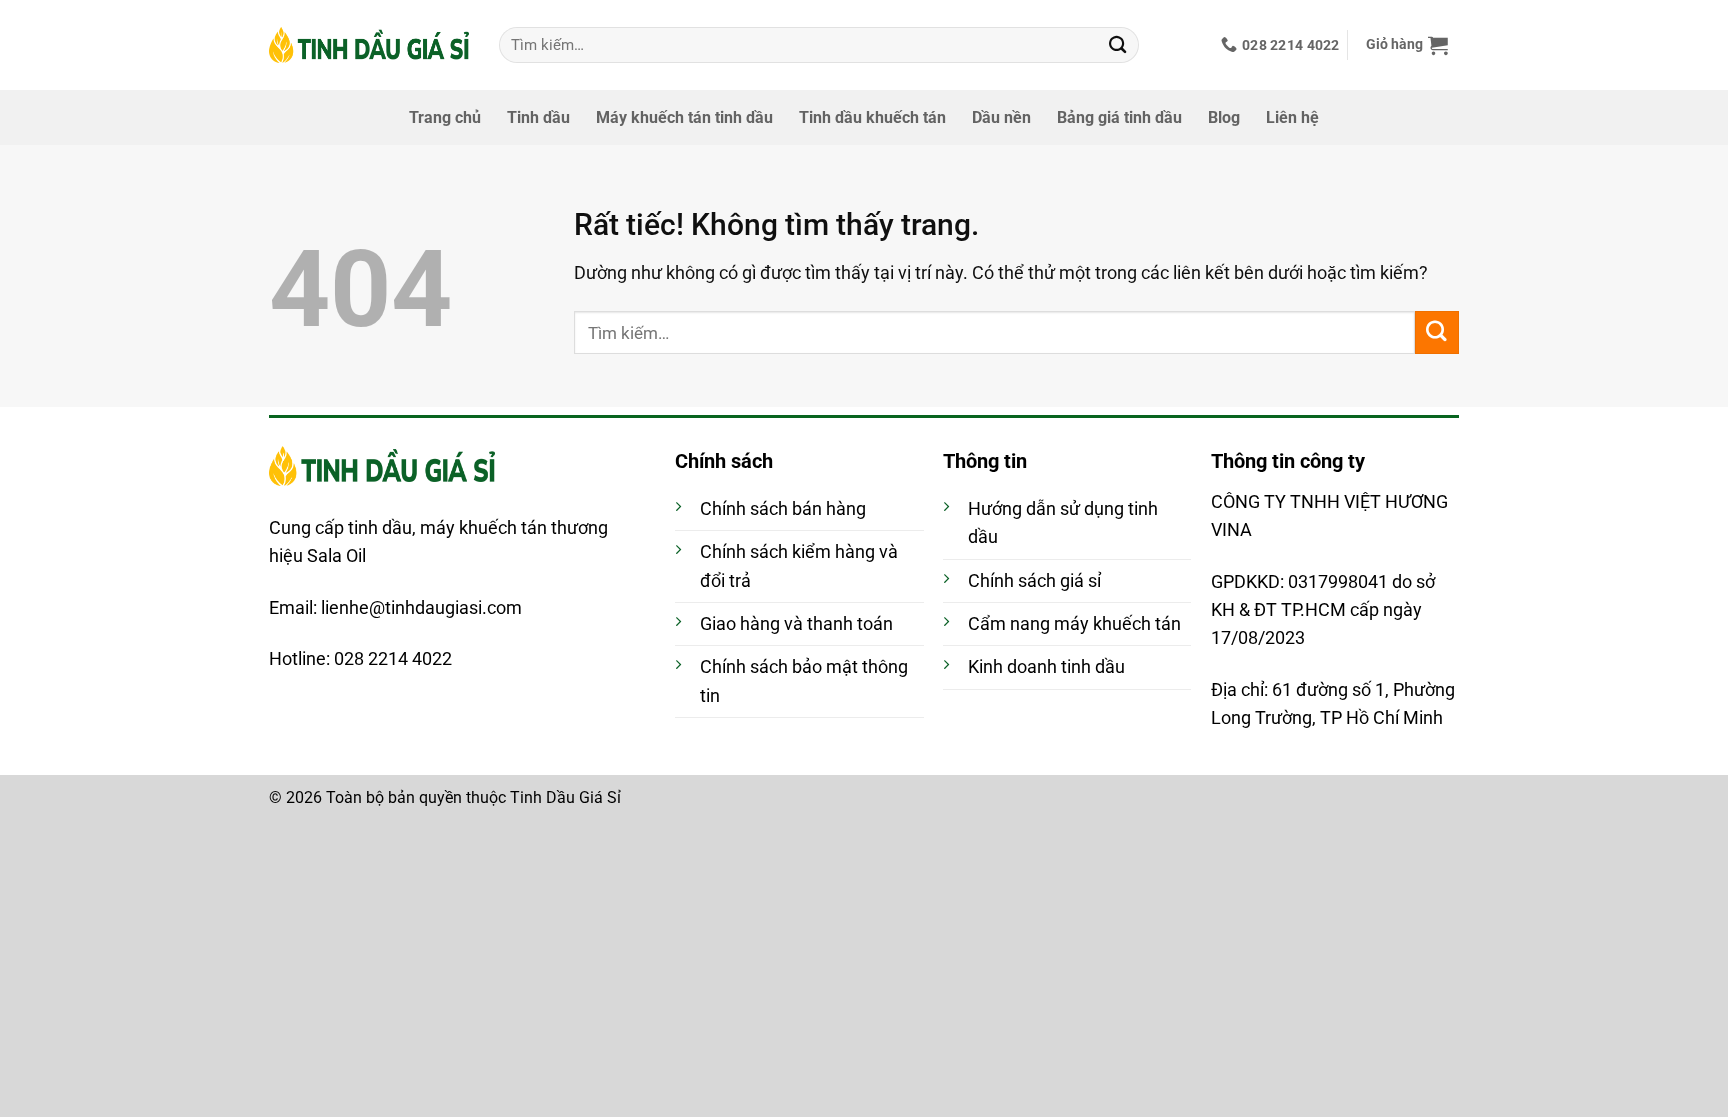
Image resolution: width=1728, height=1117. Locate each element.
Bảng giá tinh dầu (1119, 117)
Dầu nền (1001, 117)
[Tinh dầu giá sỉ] (369, 45)
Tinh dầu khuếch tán (872, 117)
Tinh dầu (538, 117)
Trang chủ (445, 117)
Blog (1224, 117)
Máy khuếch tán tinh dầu (684, 117)
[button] (1407, 45)
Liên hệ (1292, 117)
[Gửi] (1118, 44)
